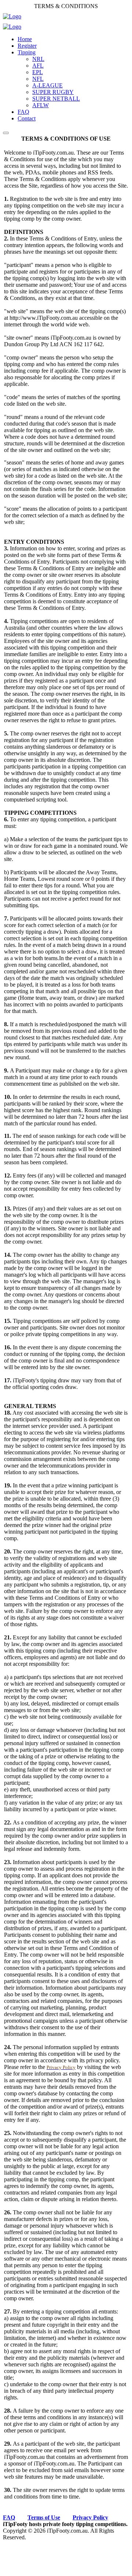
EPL (38, 72)
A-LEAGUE (47, 85)
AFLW (41, 105)
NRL (38, 59)
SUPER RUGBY (53, 92)
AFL (38, 66)
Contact (27, 118)
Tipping (27, 52)
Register (27, 46)
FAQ (23, 112)
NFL (38, 79)
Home (25, 39)
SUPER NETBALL (56, 99)
